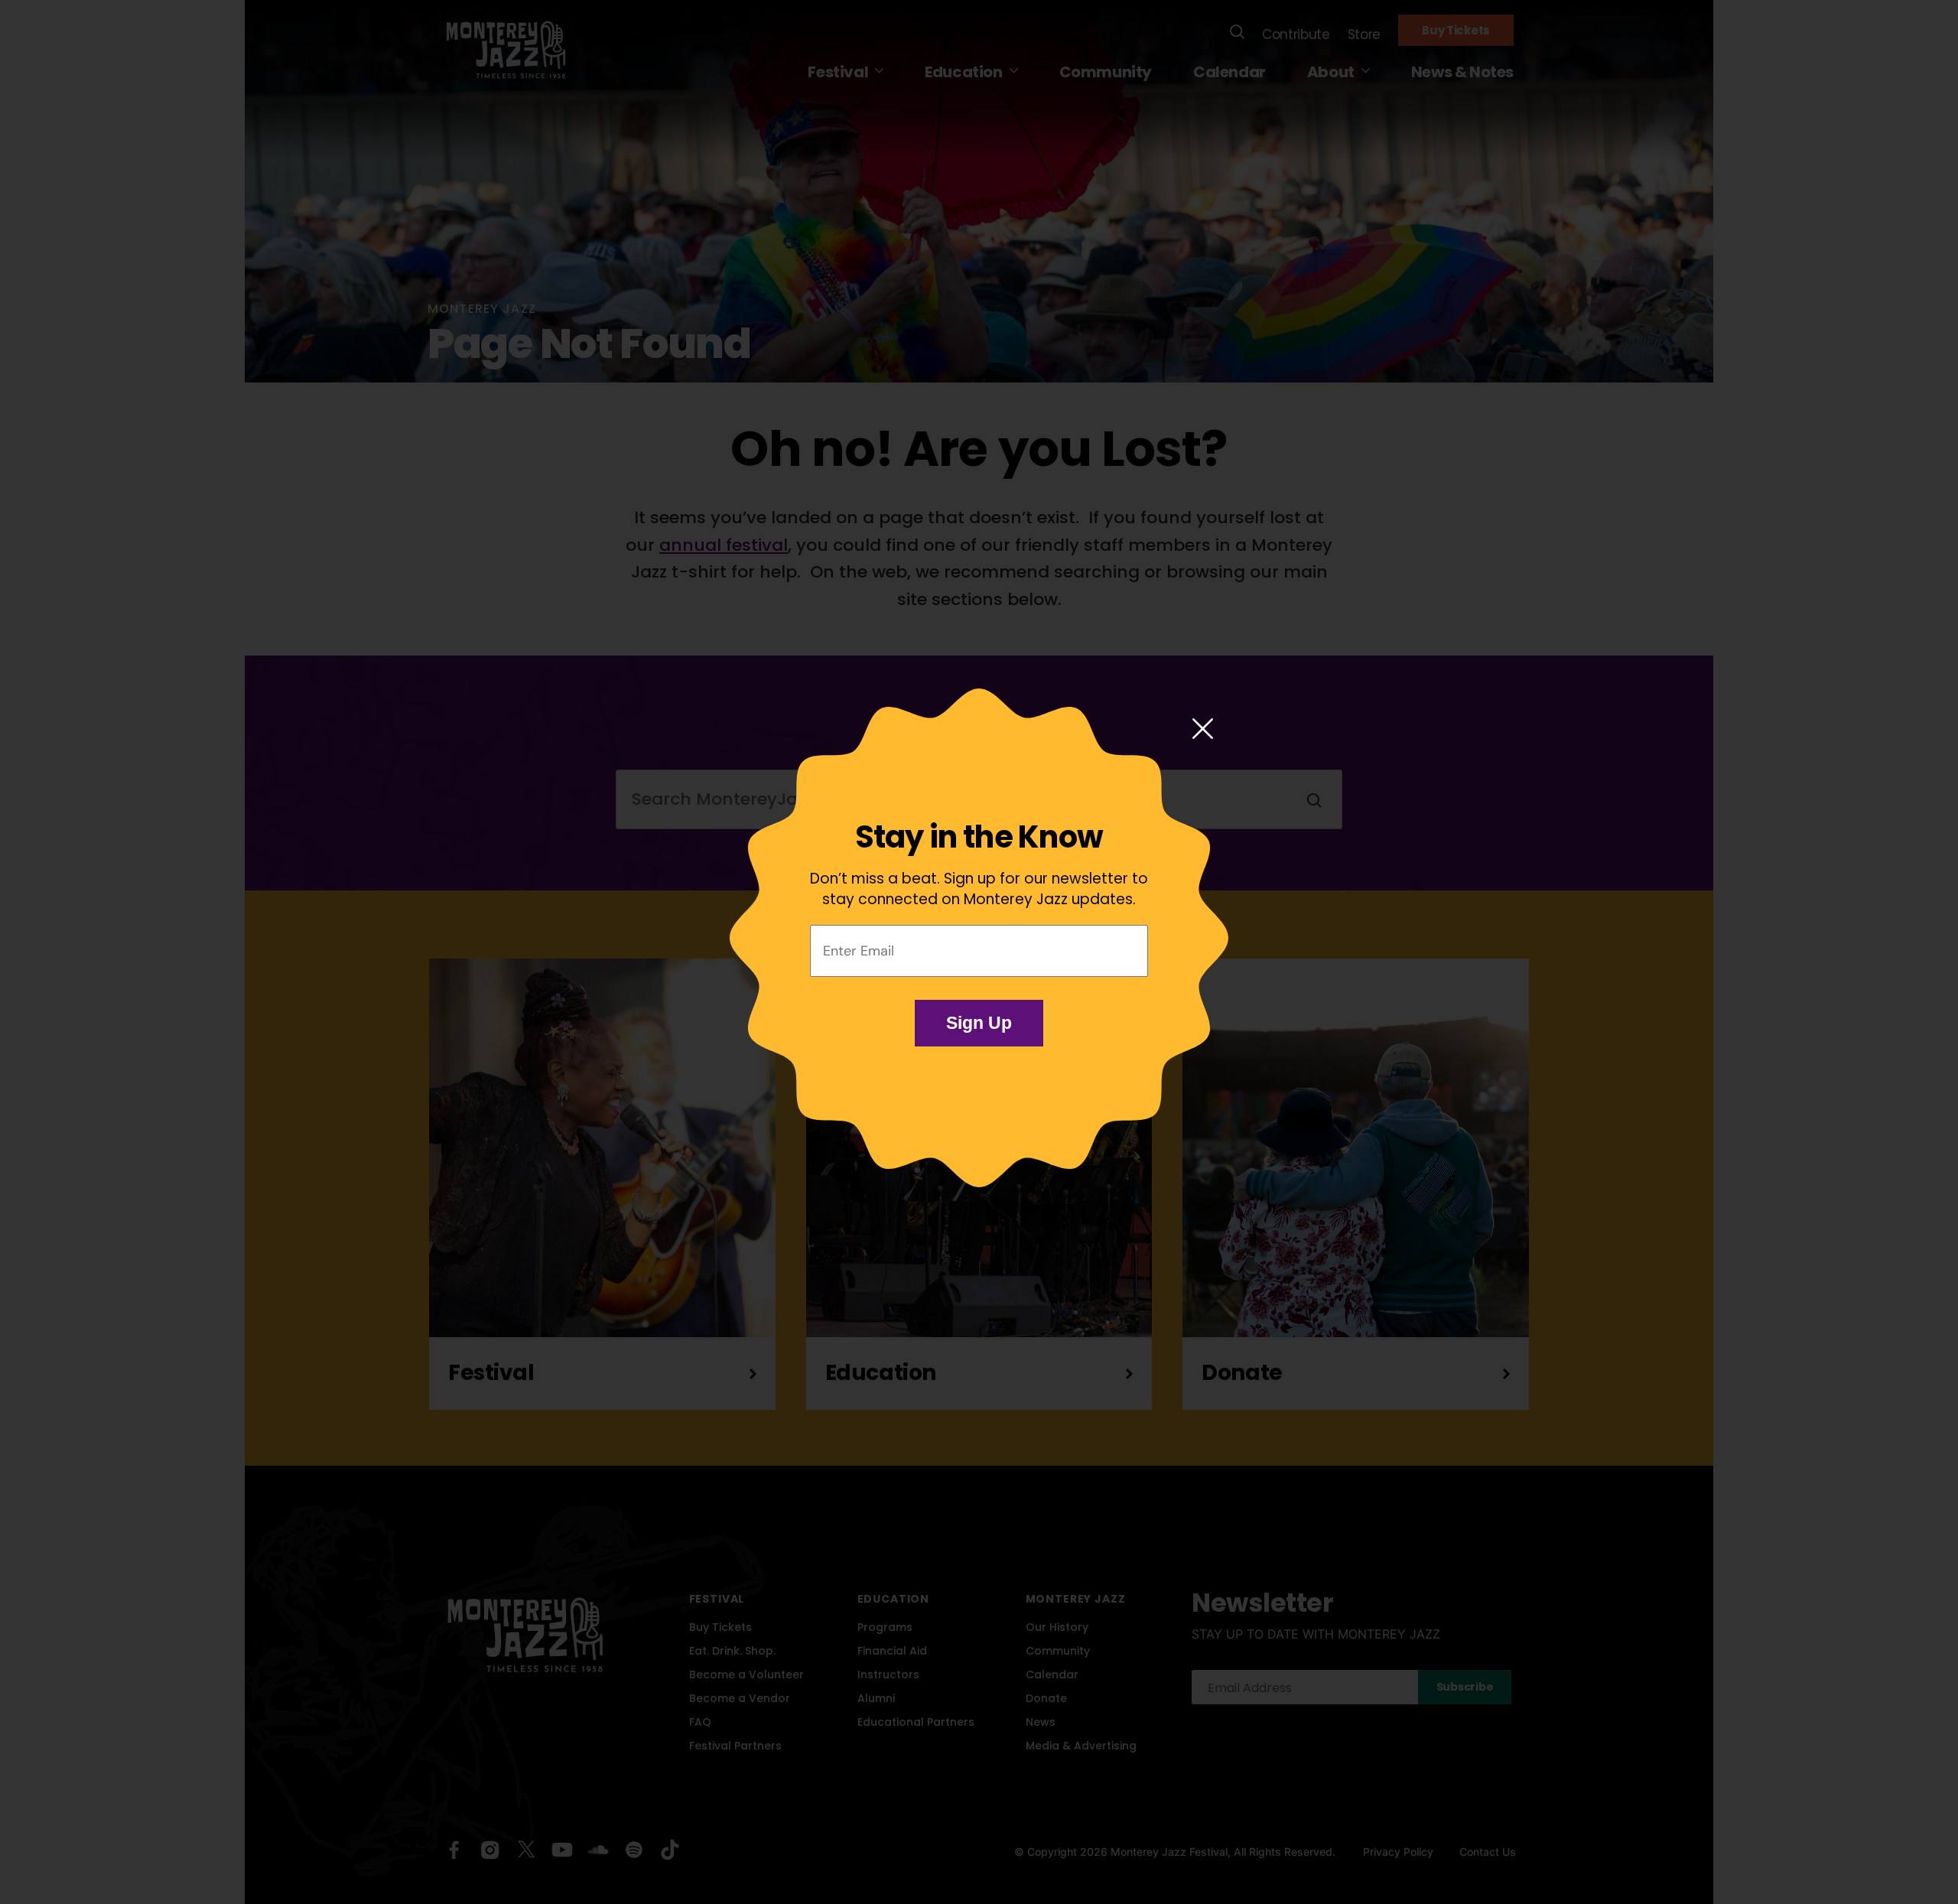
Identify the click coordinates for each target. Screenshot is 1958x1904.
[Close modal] (1203, 730)
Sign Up (979, 1023)
